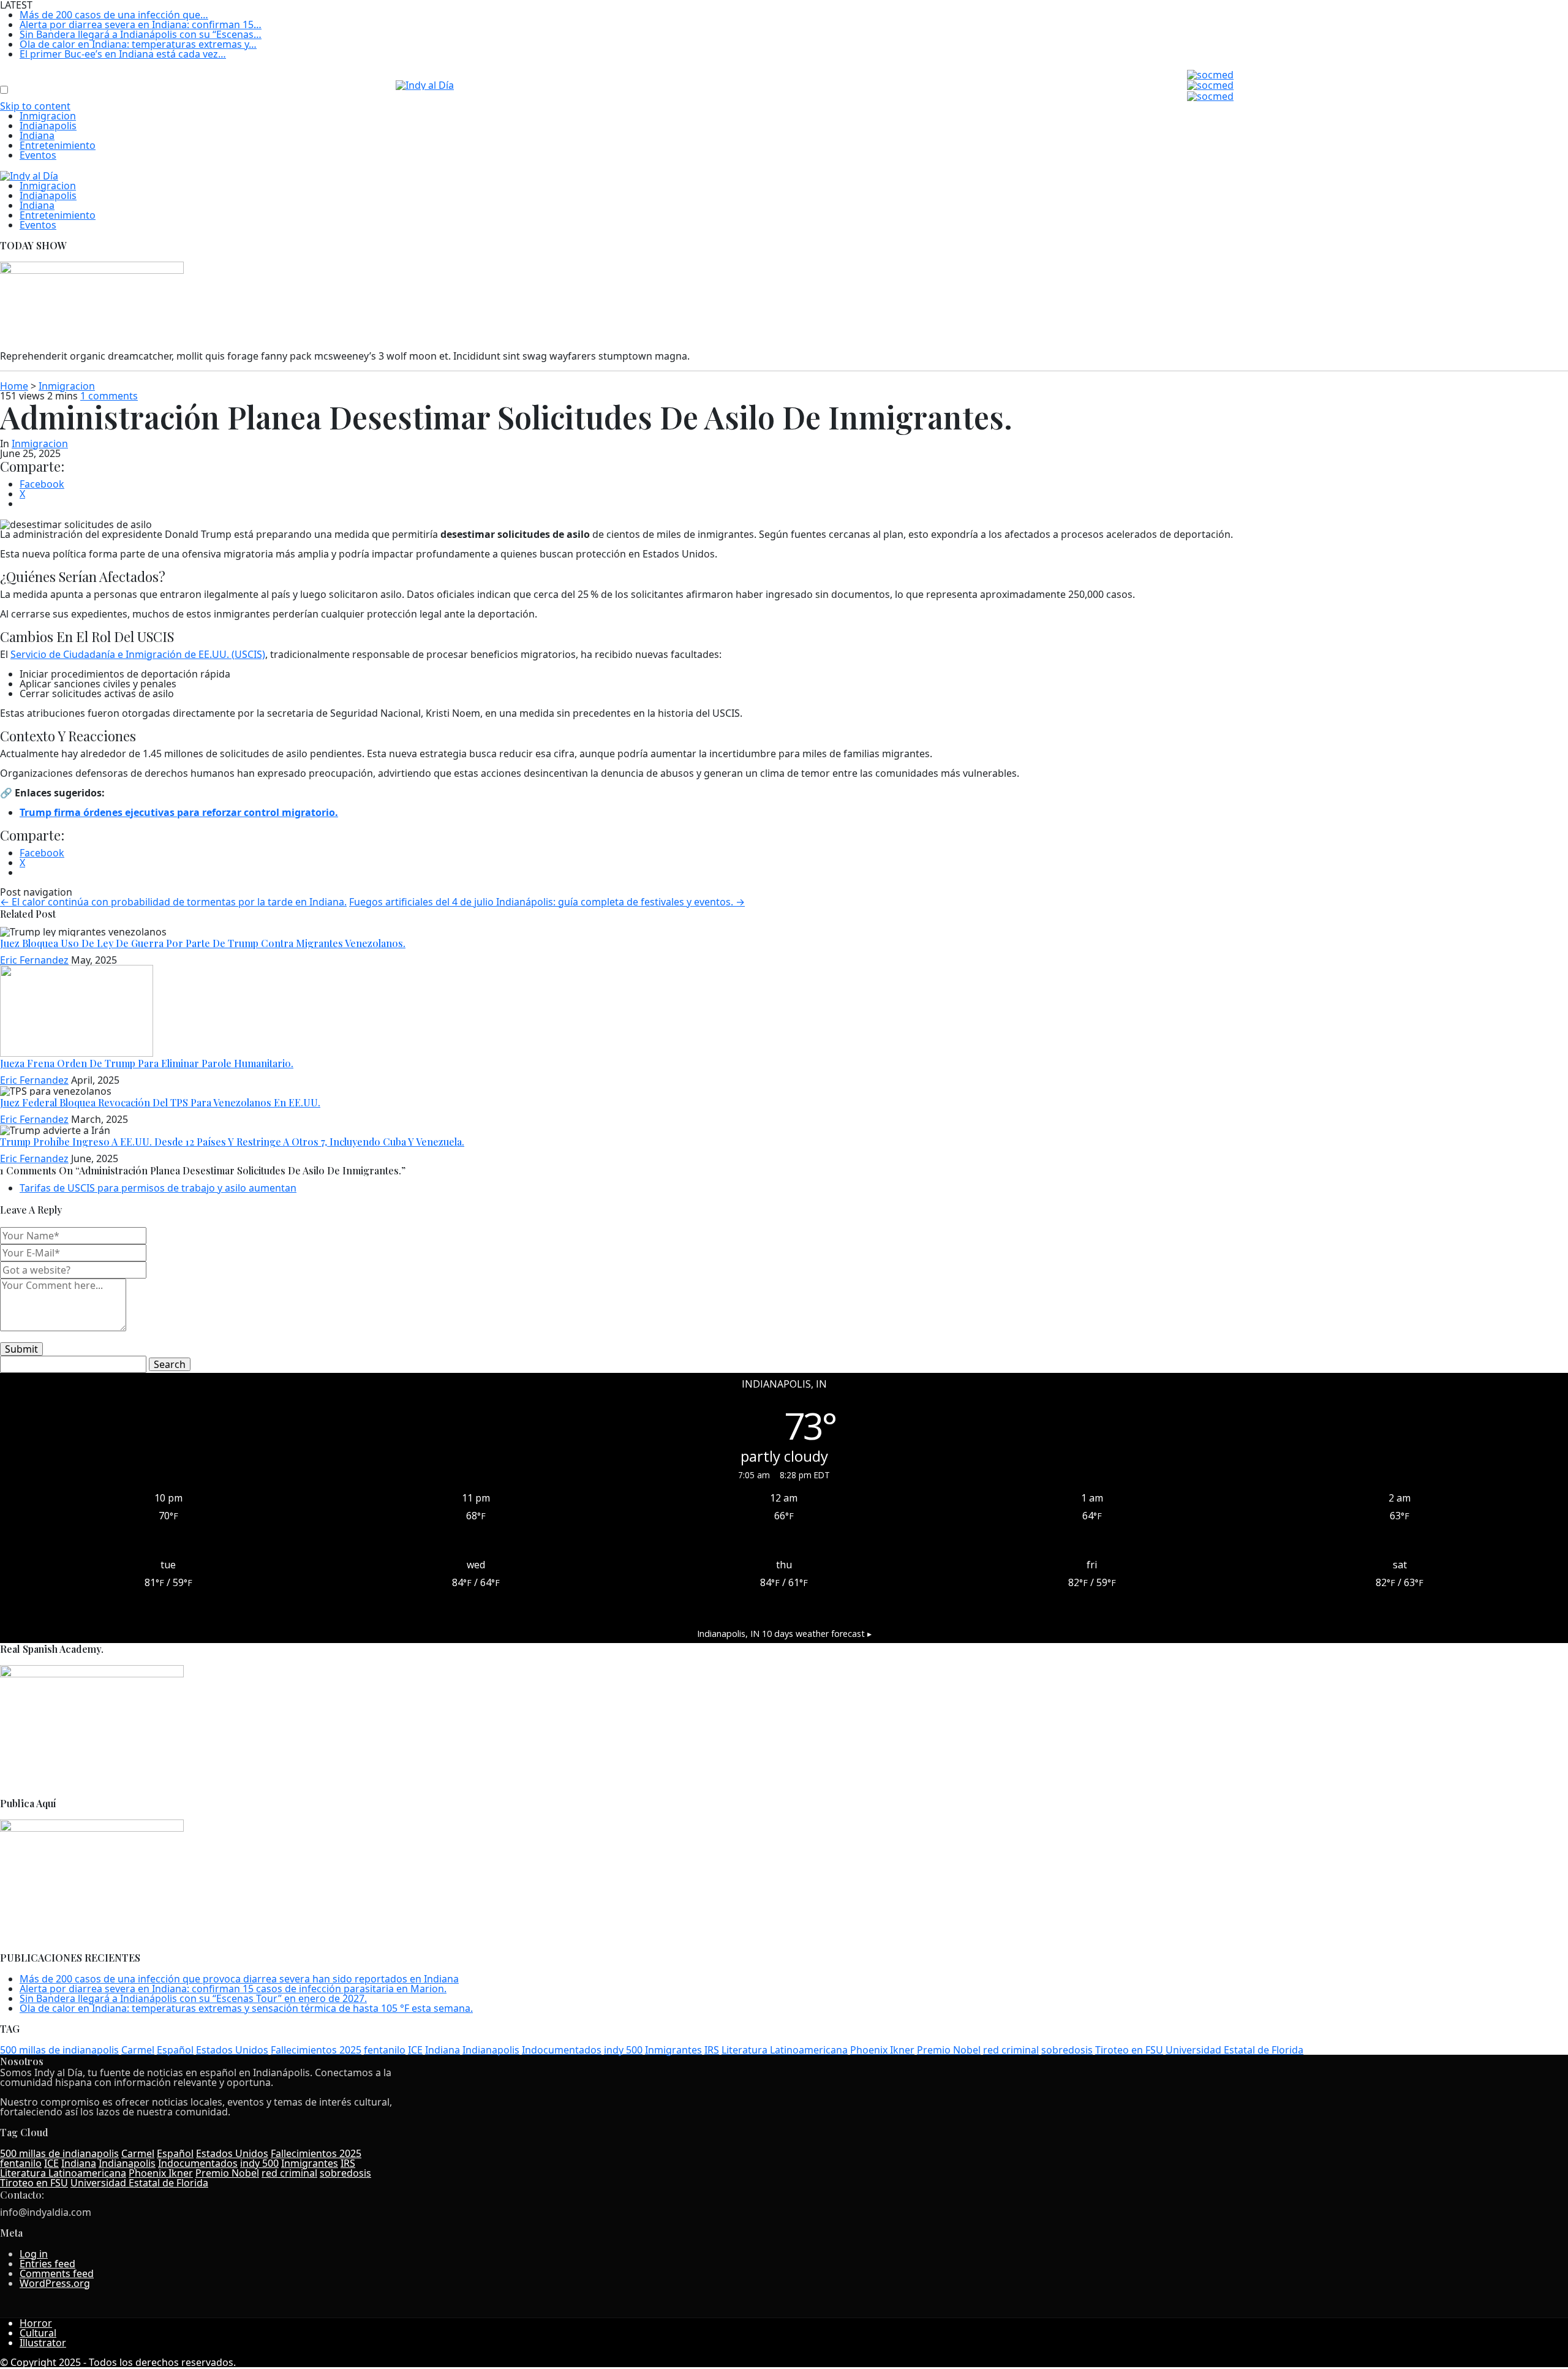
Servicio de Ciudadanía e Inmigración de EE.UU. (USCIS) (138, 654)
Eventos (38, 155)
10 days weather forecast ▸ (784, 1634)
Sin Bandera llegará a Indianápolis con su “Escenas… (141, 34)
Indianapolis (48, 126)
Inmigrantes (673, 2050)
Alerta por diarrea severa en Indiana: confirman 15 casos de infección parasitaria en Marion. (233, 1989)
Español (175, 2050)
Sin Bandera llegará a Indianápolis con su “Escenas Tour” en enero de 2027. (193, 1998)
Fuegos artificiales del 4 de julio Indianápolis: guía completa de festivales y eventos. (547, 902)
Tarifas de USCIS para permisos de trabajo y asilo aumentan (158, 1188)
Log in (34, 2254)
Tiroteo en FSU (1129, 2050)
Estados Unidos (232, 2050)
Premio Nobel (949, 2050)
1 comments (109, 396)
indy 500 (623, 2050)
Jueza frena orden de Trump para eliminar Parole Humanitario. (147, 1063)
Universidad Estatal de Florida (1234, 2050)
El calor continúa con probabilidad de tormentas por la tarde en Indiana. (173, 902)
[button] (8, 81)
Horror (36, 2323)
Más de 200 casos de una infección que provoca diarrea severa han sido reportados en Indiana (239, 1979)
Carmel (138, 2050)
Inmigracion (48, 116)
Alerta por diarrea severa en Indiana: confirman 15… (141, 25)
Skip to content (35, 106)
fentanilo (385, 2050)
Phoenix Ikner (882, 2050)
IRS (712, 2050)
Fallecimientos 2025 (316, 2050)
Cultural (38, 2333)
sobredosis (1067, 2050)
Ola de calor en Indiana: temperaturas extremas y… (138, 44)
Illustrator (43, 2343)
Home (14, 386)
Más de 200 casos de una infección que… (114, 15)
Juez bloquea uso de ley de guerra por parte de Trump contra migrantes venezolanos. (203, 943)
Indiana (37, 135)
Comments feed (57, 2273)
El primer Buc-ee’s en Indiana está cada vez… (123, 54)
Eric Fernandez (34, 960)
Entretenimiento (58, 145)
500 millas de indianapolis (59, 2050)
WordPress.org (55, 2283)
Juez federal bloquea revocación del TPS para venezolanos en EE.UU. (160, 1102)
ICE (415, 2050)
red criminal (1011, 2050)
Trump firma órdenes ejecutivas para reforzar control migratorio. (179, 812)
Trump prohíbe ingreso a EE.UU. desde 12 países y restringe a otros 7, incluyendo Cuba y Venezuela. (232, 1142)
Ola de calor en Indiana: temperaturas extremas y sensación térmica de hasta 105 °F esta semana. (246, 2008)
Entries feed (47, 2264)
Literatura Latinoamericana (785, 2050)
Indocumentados (562, 2050)
